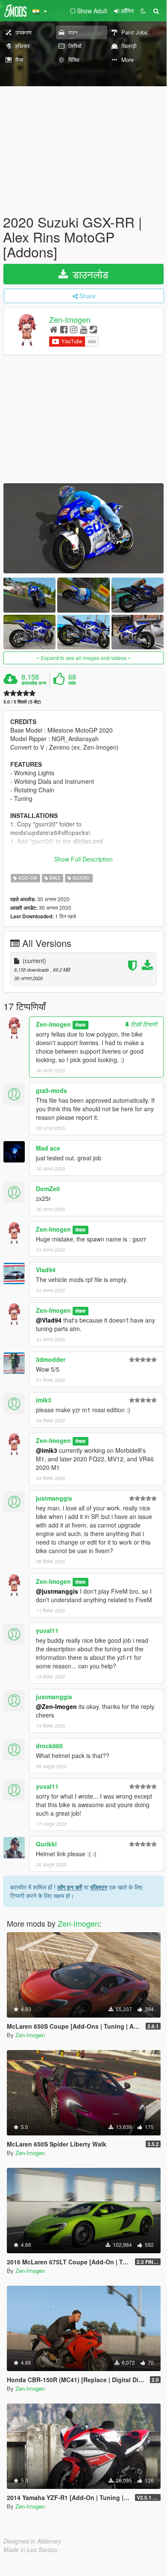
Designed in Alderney (32, 2541)
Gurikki (46, 1844)
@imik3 (47, 1450)
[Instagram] (74, 329)
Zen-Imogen (70, 319)
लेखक (80, 1025)
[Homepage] (54, 329)
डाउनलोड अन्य (34, 683)
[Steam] (93, 329)
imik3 (44, 1400)
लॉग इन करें (70, 1887)
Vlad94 (46, 1270)
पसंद (72, 683)
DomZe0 (48, 1189)
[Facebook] (64, 329)
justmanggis (54, 1498)
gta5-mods (51, 1090)
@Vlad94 (49, 1320)
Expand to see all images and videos (84, 658)
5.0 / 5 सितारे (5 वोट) (22, 702)
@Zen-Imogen (56, 1706)
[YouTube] (83, 329)
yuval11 (47, 1630)
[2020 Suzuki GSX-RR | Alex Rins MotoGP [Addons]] (83, 528)
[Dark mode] (143, 11)
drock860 (49, 1746)
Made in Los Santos (30, 2550)
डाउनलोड (89, 274)
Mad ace (48, 1148)
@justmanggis (57, 1591)
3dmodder (51, 1359)
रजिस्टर (99, 1887)
